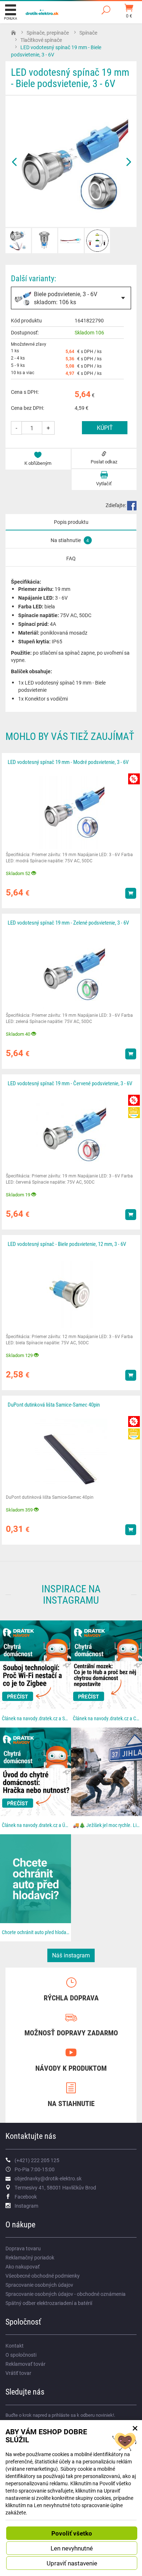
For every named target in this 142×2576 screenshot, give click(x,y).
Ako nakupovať (23, 2267)
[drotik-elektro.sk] (42, 11)
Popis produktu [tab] (71, 522)
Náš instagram (71, 1955)
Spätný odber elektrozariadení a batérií (49, 2303)
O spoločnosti (21, 2355)
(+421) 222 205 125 (37, 2160)
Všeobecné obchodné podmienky (43, 2276)
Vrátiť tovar (18, 2373)
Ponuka (11, 18)
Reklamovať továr (25, 2364)
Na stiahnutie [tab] (70, 540)
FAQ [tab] (71, 558)
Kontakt (15, 2346)
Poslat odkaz (104, 462)
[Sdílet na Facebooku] (132, 505)
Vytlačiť (104, 483)
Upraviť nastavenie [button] (72, 2563)
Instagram (26, 2206)
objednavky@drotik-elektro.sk (48, 2178)
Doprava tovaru (23, 2248)
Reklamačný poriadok (30, 2257)
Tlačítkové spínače (41, 40)
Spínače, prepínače (48, 33)
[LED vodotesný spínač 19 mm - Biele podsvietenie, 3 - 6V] (71, 161)
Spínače (88, 33)
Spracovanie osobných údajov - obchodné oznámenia (66, 2294)
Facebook (26, 2197)
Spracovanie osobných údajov (39, 2285)
